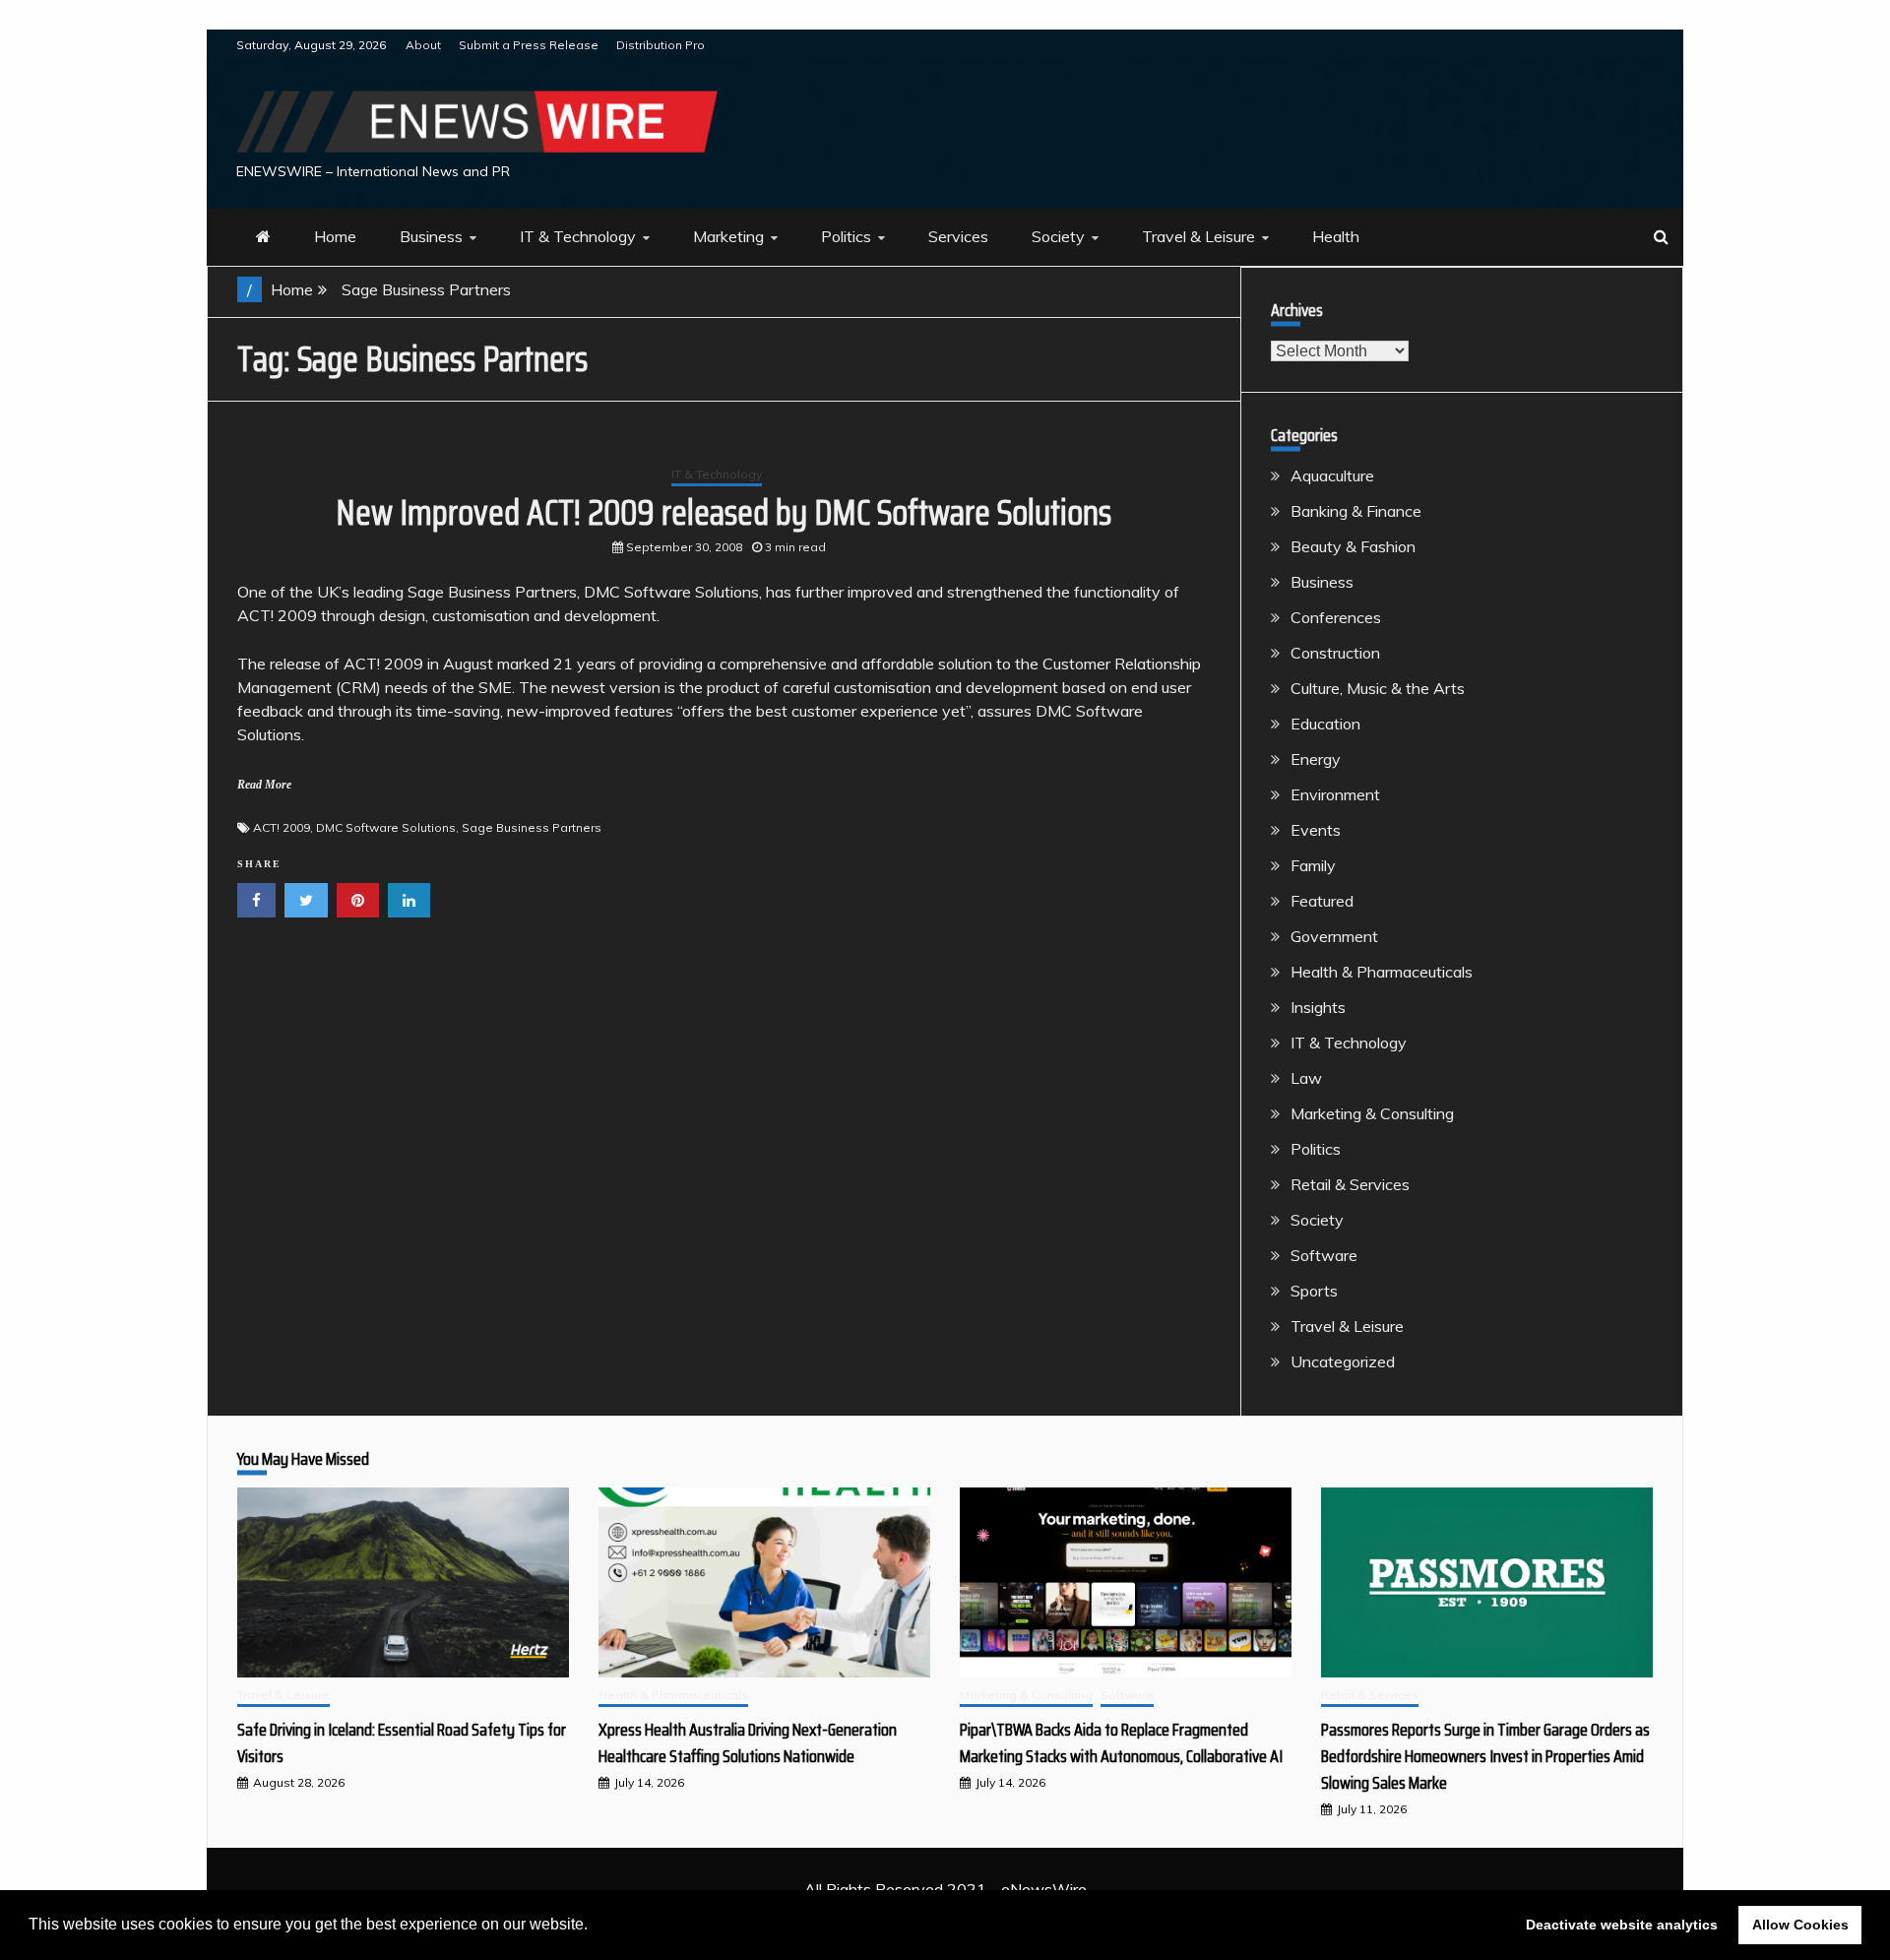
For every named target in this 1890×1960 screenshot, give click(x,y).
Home (335, 236)
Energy (1316, 759)
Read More (264, 785)
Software (1324, 1255)
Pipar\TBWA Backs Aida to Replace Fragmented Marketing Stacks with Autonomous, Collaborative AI (1121, 1743)
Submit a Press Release (529, 45)
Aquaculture (1332, 475)
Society (1058, 236)
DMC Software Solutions (386, 827)
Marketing (728, 236)
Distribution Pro (661, 45)
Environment (1335, 794)
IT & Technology (578, 236)
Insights (1318, 1007)
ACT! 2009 (282, 827)
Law (1306, 1078)
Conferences (1336, 617)
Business (431, 236)
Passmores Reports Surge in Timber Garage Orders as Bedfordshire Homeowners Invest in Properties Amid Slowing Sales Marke (1485, 1756)
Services (958, 236)
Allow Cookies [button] (1800, 1925)
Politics (846, 236)
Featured (1322, 901)
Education (1325, 724)
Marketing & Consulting (1372, 1113)
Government (1334, 936)
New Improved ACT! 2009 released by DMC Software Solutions (724, 512)
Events (1316, 830)
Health (1336, 236)
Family (1313, 865)
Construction (1335, 653)
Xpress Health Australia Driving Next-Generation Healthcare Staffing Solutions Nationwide (748, 1743)
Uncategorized (1343, 1361)
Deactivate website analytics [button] (1622, 1925)
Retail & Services (1350, 1184)
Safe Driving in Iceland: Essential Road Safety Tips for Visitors (402, 1743)
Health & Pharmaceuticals (1382, 972)
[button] (595, 1927)
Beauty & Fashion (1353, 546)
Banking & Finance (1356, 511)
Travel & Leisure (1198, 236)
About (423, 45)
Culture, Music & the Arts (1378, 688)
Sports (1314, 1291)
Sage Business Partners (532, 827)
